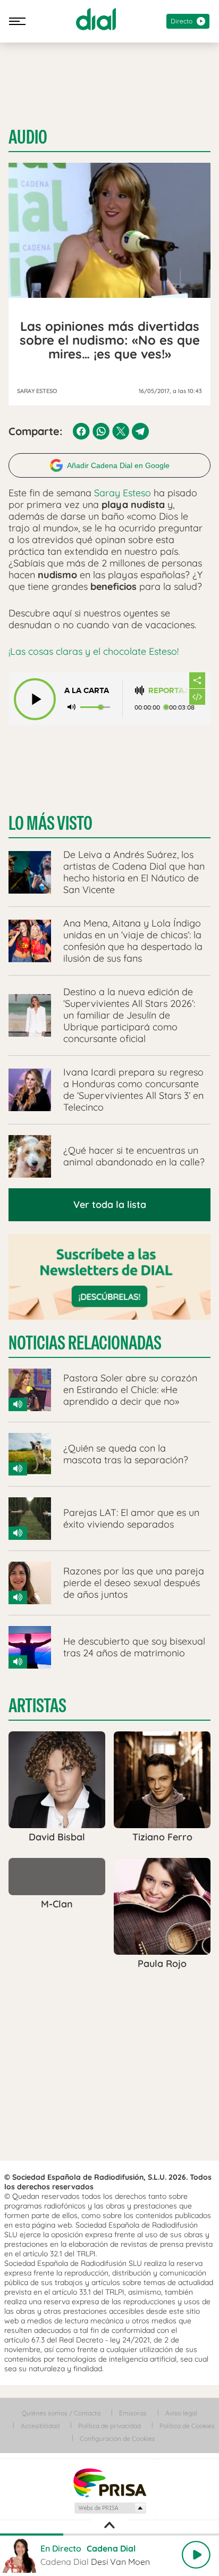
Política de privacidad (109, 2426)
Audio (28, 137)
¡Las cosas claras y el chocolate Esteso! (94, 651)
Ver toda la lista (110, 1204)
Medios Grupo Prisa (110, 2508)
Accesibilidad (40, 2426)
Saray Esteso (123, 493)
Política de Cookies (187, 2426)
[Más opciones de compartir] (197, 680)
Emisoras (133, 2413)
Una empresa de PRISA (109, 2482)
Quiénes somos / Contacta (61, 2413)
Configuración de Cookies (117, 2439)
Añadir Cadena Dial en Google (118, 465)
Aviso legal (181, 2413)
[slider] (109, 2535)
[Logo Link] (96, 19)
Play (196, 2555)
